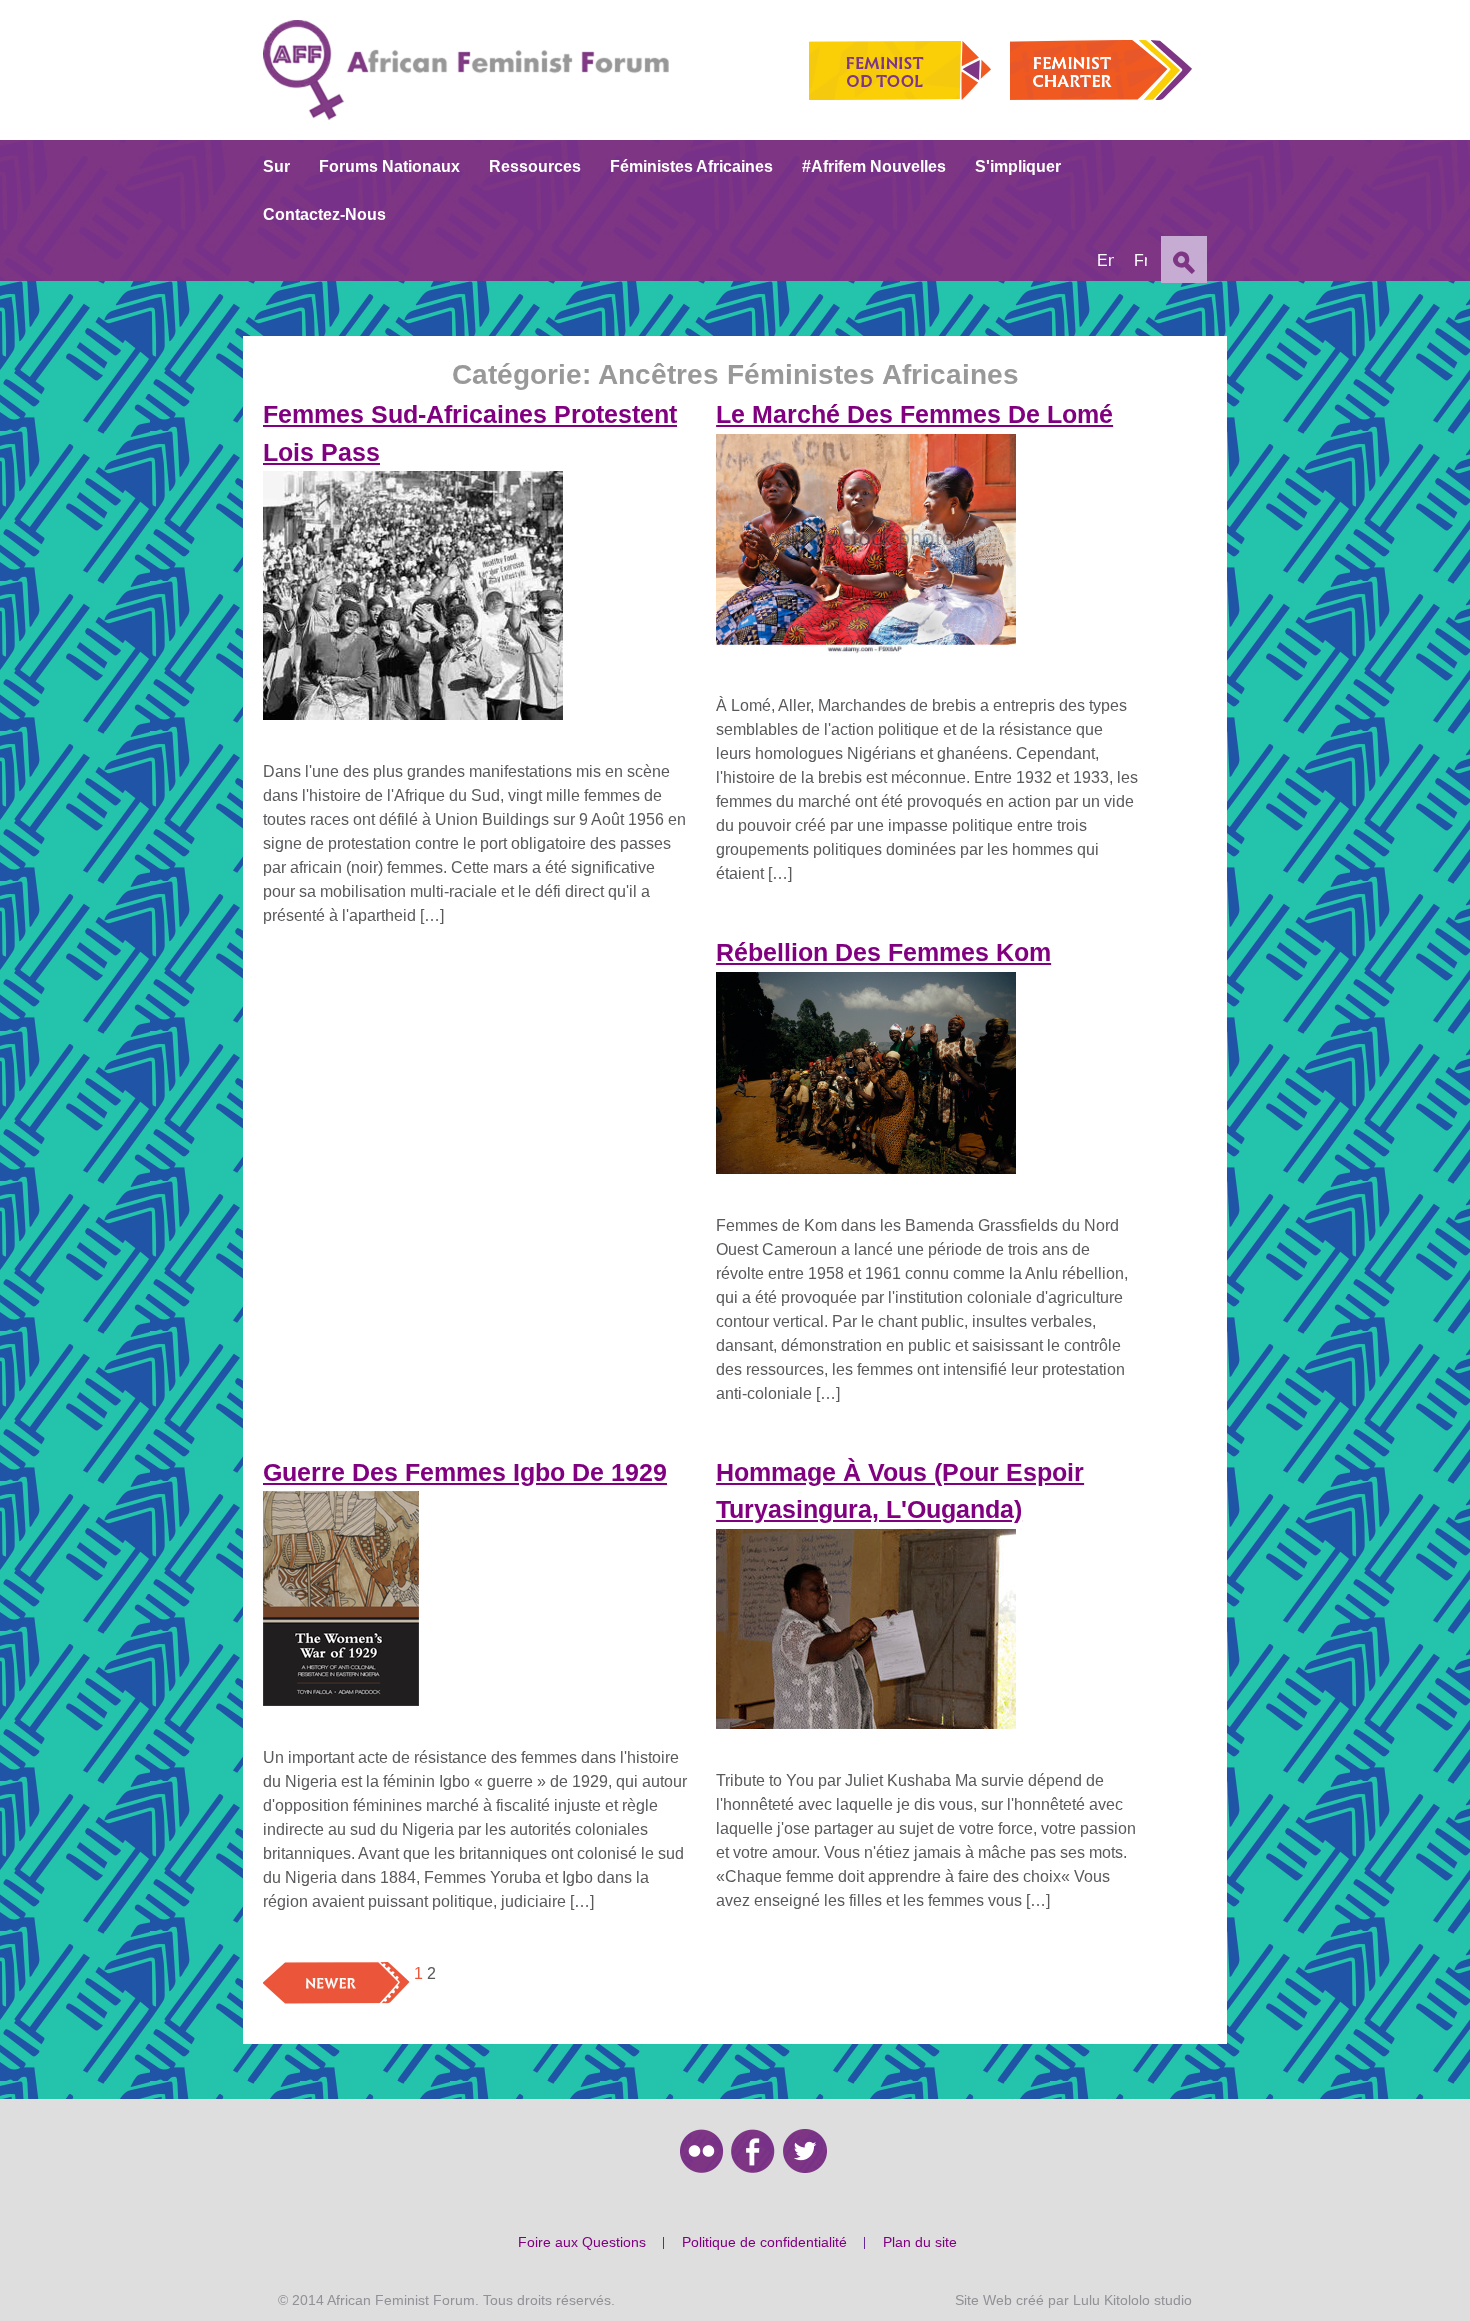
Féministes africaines (691, 166)
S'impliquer (1018, 166)
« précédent (305, 1973)
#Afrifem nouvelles (874, 166)
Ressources (535, 166)
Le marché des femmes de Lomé (914, 414)
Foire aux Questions (582, 2242)
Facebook (753, 2151)
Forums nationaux (389, 166)
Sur (276, 166)
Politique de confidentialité (764, 2242)
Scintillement (702, 2151)
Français (1140, 260)
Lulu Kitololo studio (1132, 2300)
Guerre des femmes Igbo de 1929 (465, 1472)
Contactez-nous (324, 214)
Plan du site (920, 2242)
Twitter (805, 2151)
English (1105, 260)
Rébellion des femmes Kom (883, 952)
